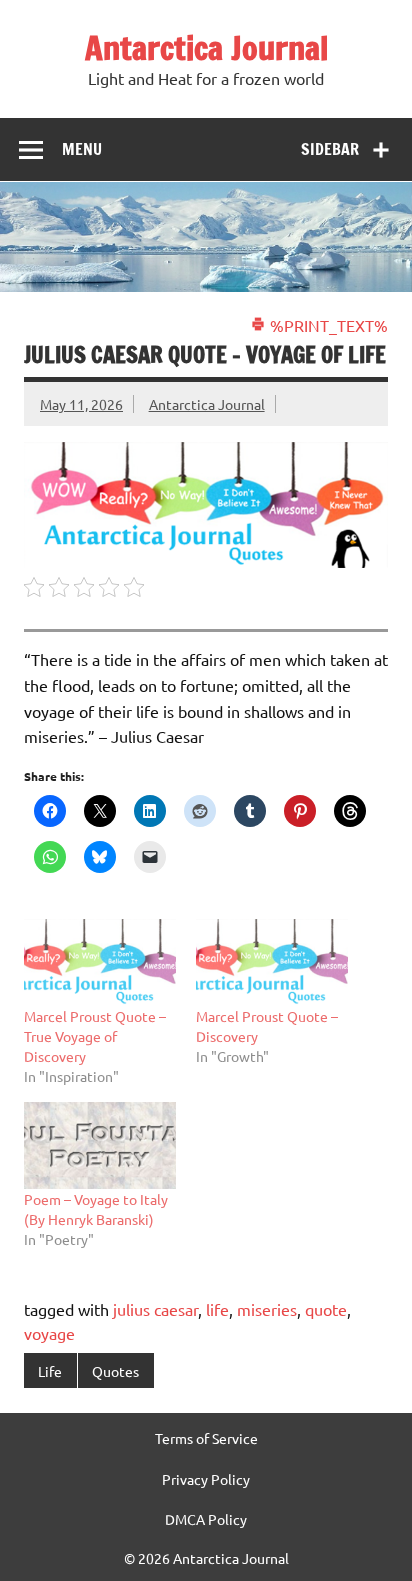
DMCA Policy (206, 1519)
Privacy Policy (206, 1479)
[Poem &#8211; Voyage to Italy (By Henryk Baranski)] (100, 1145)
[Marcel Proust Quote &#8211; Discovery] (272, 962)
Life (50, 1371)
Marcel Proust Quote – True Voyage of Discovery (95, 1036)
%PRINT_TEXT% (327, 325)
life (217, 1309)
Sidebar (330, 149)
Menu (82, 149)
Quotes (115, 1371)
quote (326, 1309)
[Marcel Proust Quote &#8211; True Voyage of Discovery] (100, 962)
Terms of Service (206, 1438)
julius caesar (155, 1309)
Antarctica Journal (206, 48)
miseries (267, 1309)
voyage (49, 1333)
